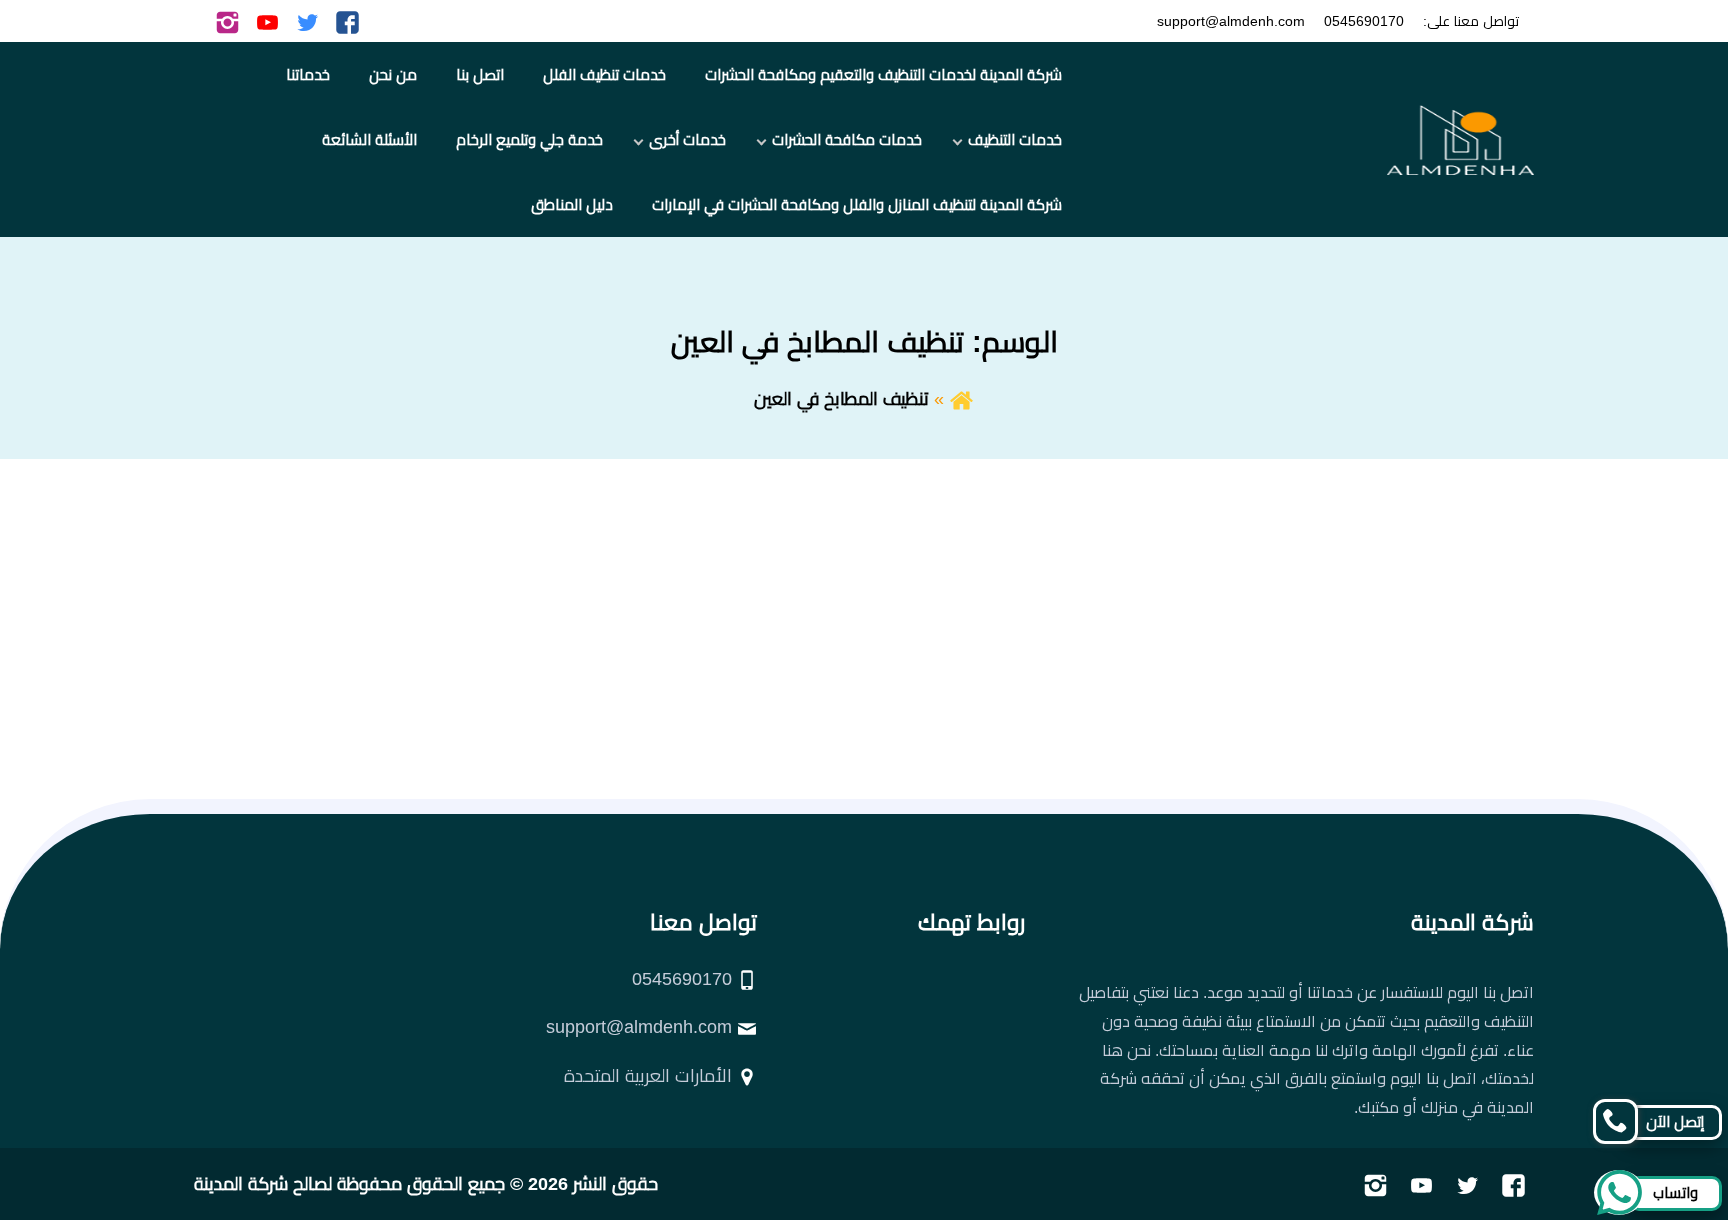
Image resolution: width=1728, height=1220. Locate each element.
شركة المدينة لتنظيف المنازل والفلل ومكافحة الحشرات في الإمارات (857, 204)
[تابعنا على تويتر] (307, 21)
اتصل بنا (480, 74)
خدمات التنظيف (1015, 139)
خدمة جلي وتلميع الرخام (529, 139)
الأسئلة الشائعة (369, 139)
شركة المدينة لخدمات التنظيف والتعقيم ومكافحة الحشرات (883, 74)
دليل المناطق (572, 204)
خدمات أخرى (687, 139)
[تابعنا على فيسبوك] (347, 21)
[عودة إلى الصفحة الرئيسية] (961, 399)
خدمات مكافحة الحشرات (847, 139)
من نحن (393, 74)
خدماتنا (308, 74)
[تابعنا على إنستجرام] (227, 21)
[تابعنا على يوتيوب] (267, 21)
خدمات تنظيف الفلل (604, 74)
